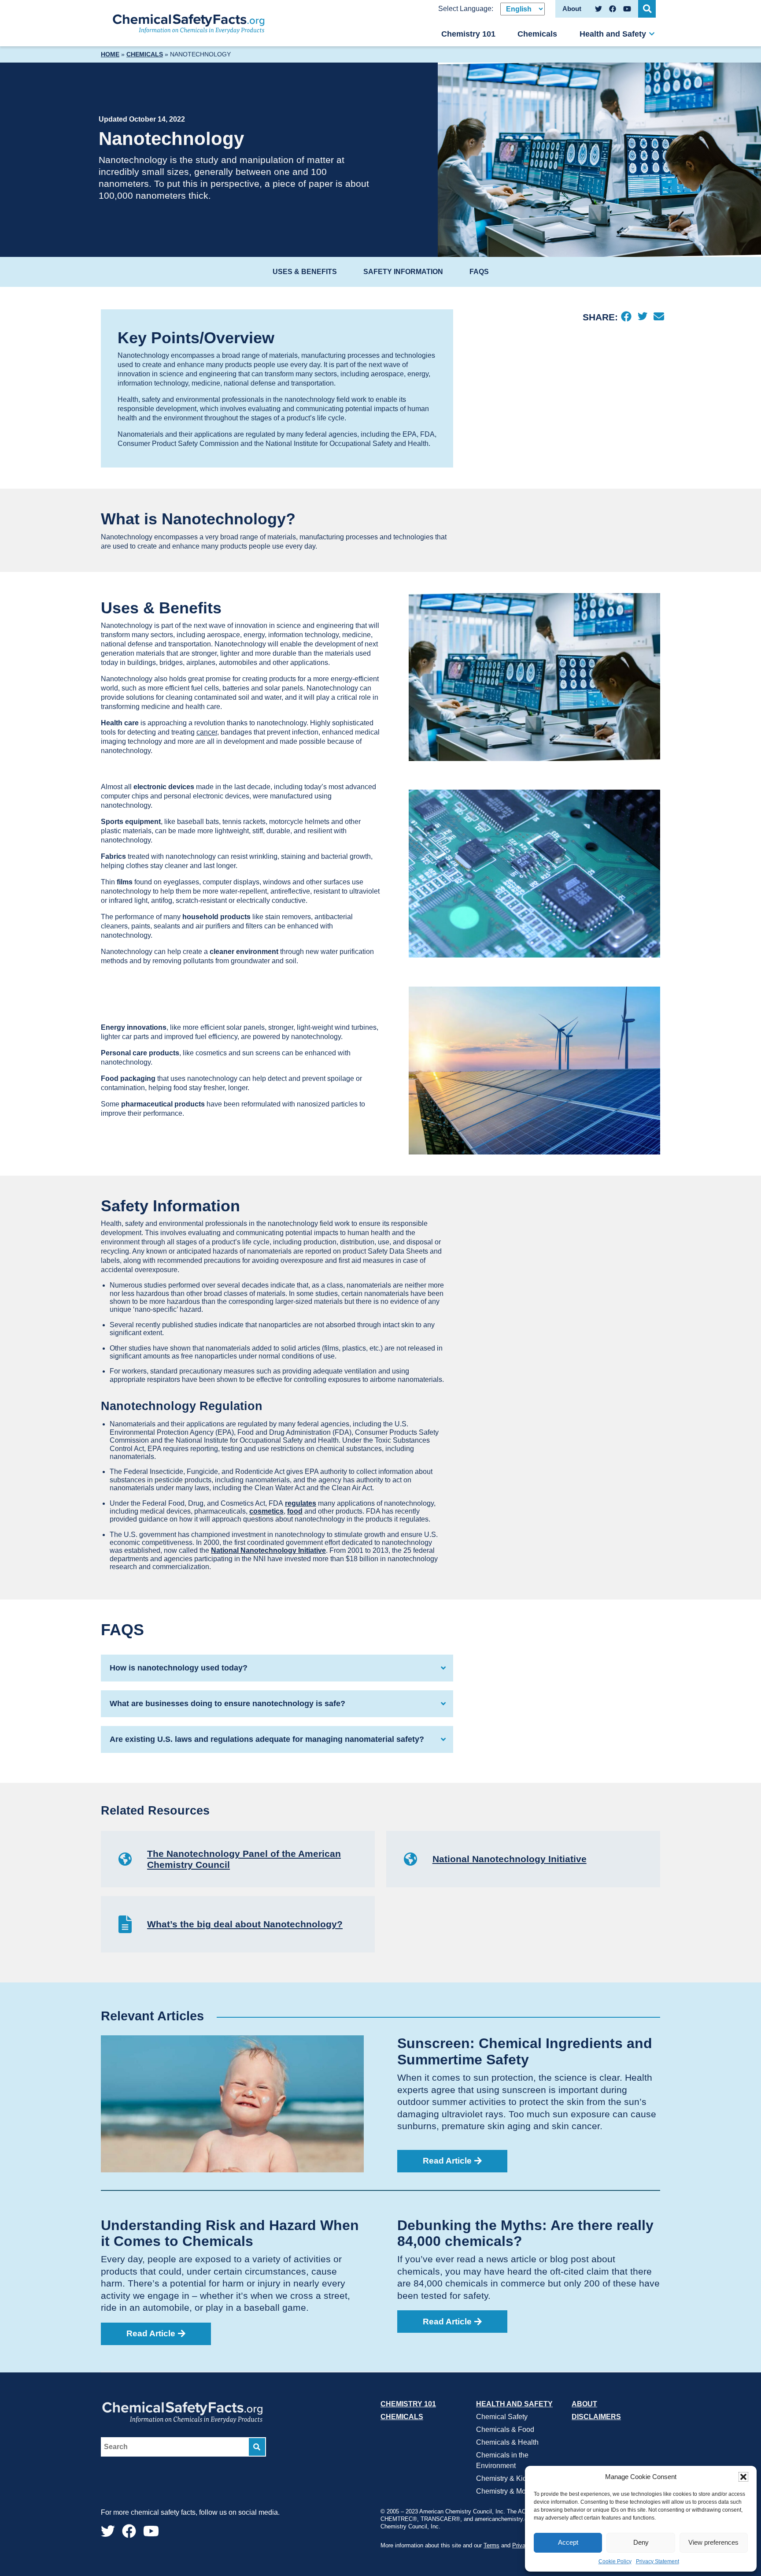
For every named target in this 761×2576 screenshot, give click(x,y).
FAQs (479, 272)
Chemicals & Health (507, 2442)
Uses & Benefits (305, 272)
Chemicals (537, 34)
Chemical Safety (502, 2417)
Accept (568, 2542)
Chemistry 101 (468, 34)
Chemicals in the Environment (502, 2460)
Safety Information (403, 272)
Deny (641, 2542)
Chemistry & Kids (503, 2478)
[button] (743, 2477)
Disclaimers (596, 2417)
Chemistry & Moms (506, 2491)
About (584, 2404)
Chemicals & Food (505, 2429)
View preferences (713, 2542)
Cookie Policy (615, 2561)
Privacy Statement (658, 2561)
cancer (207, 732)
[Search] (257, 2447)
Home (110, 54)
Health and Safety (613, 34)
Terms (491, 2545)
